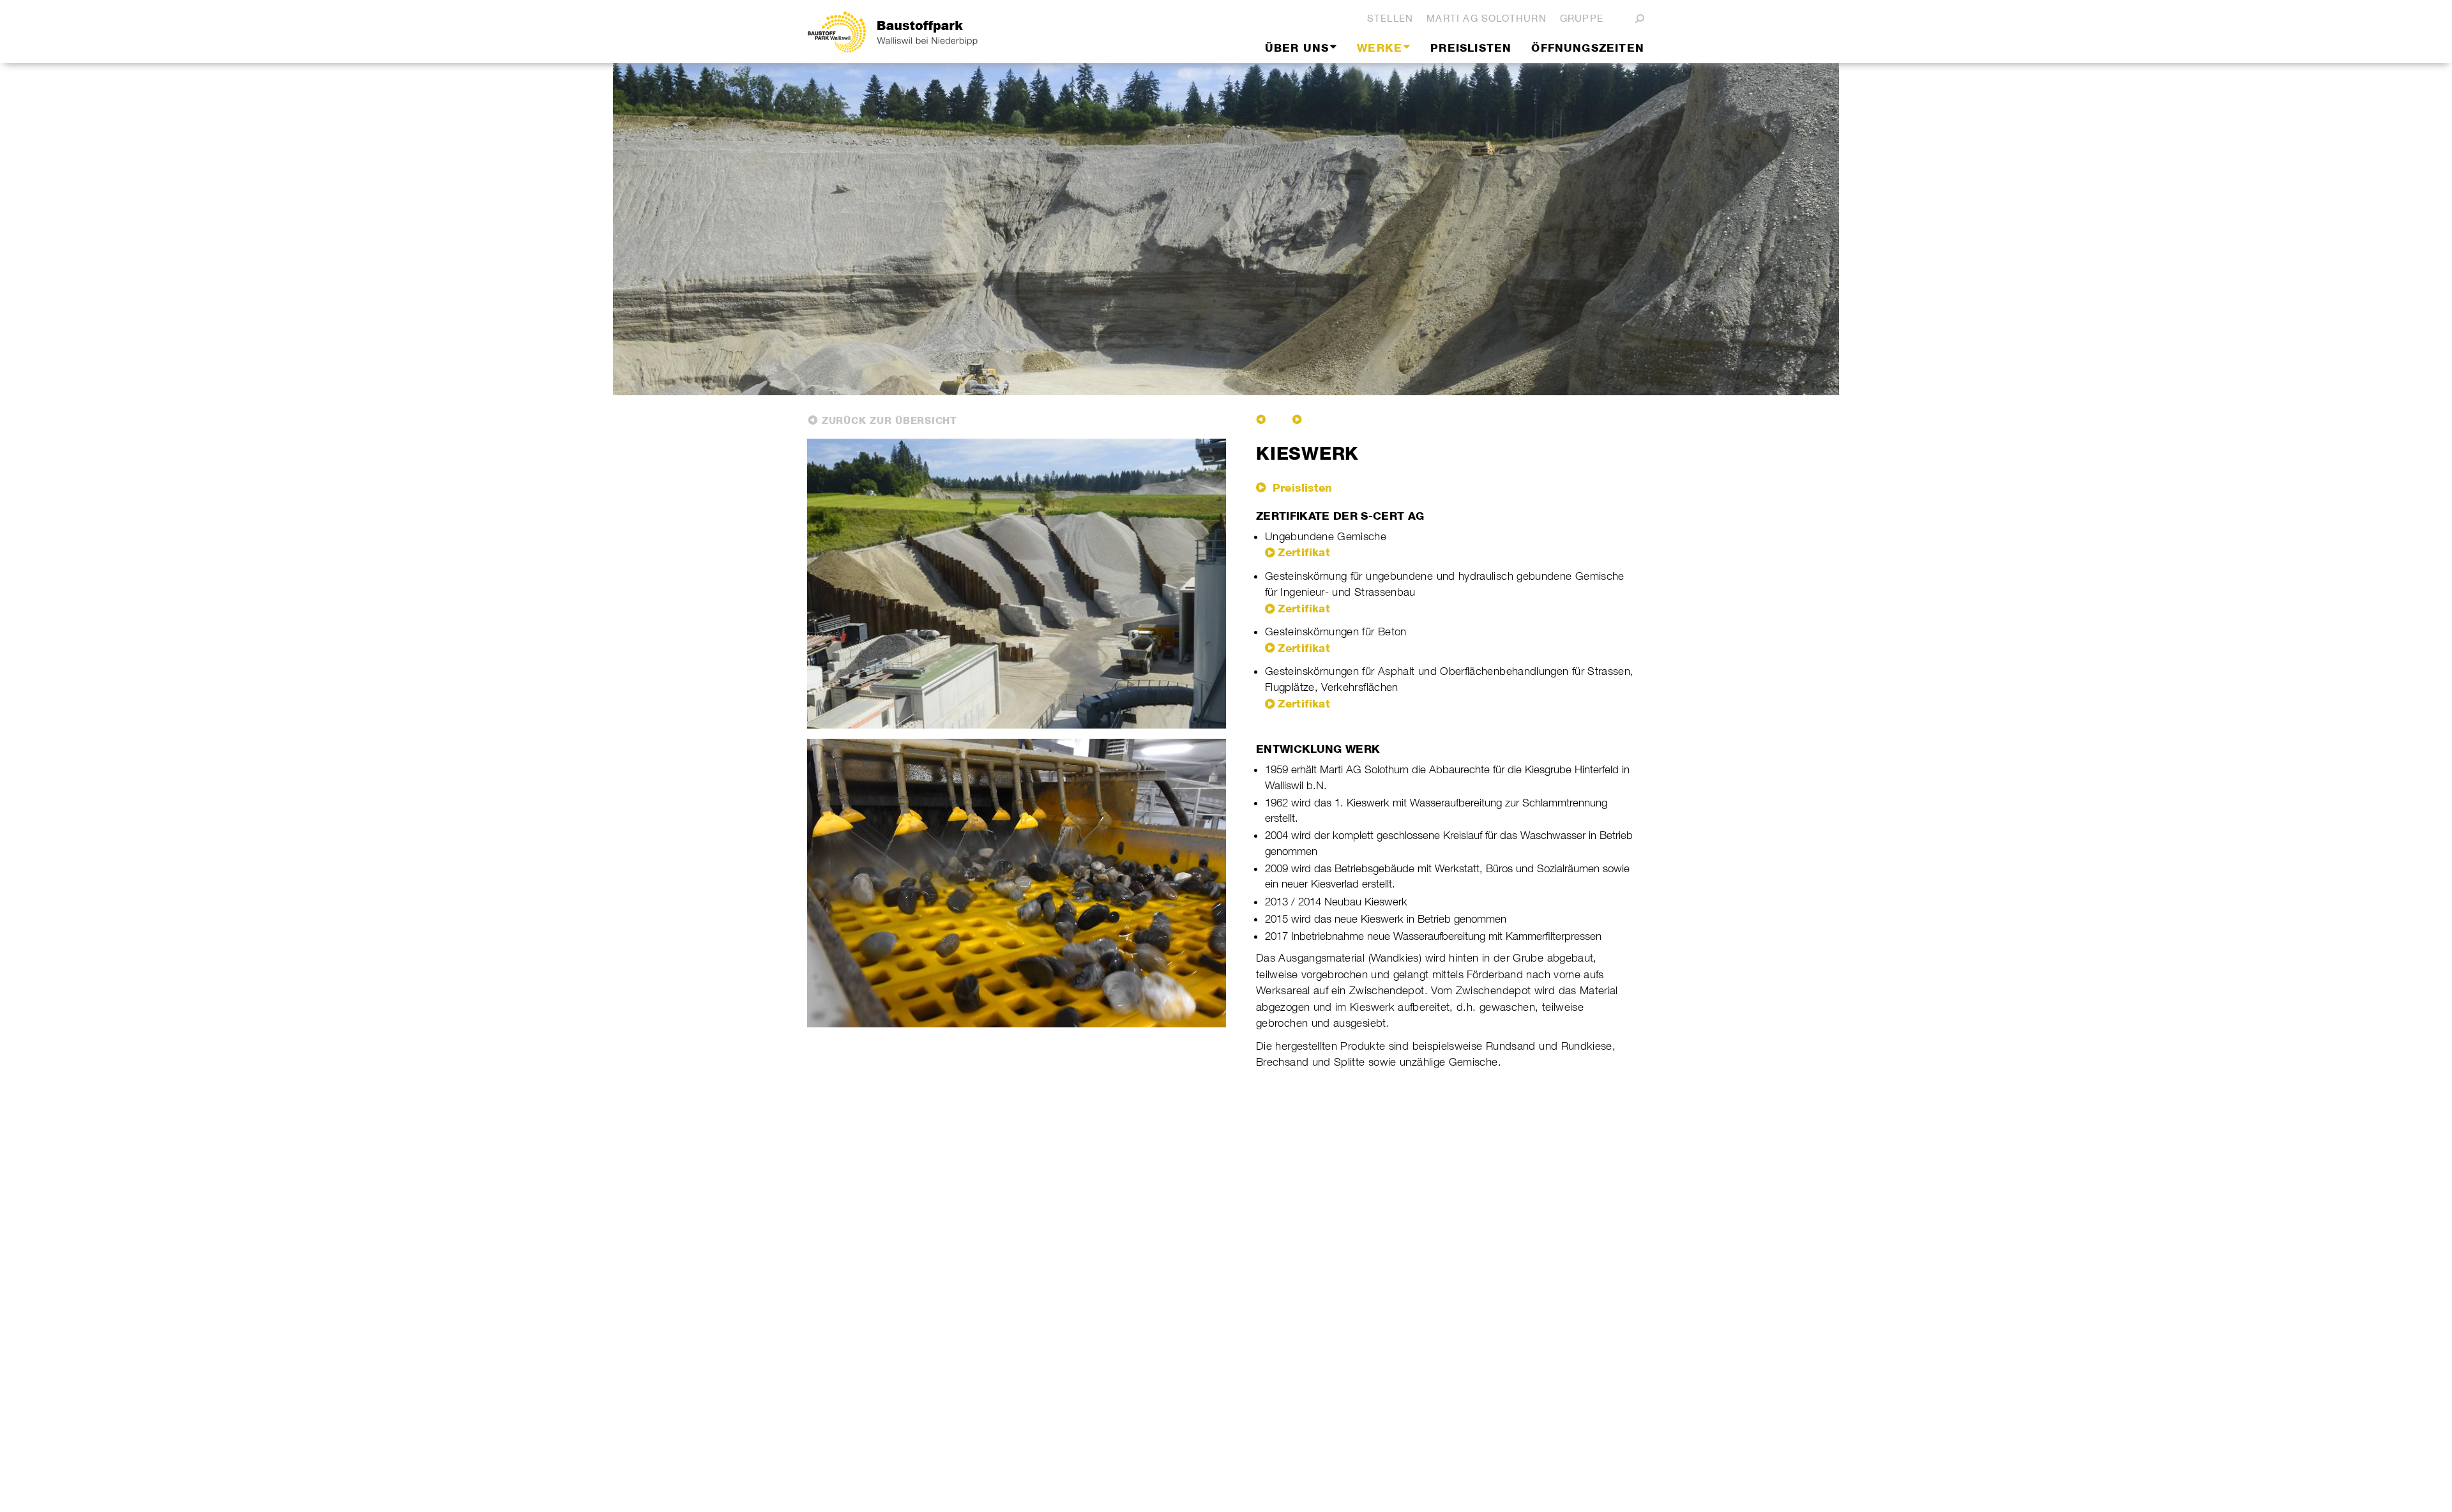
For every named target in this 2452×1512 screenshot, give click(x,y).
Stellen (1390, 18)
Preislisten (1300, 488)
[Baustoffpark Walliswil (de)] (929, 32)
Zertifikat (1304, 552)
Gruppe (1582, 18)
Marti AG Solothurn (1487, 18)
